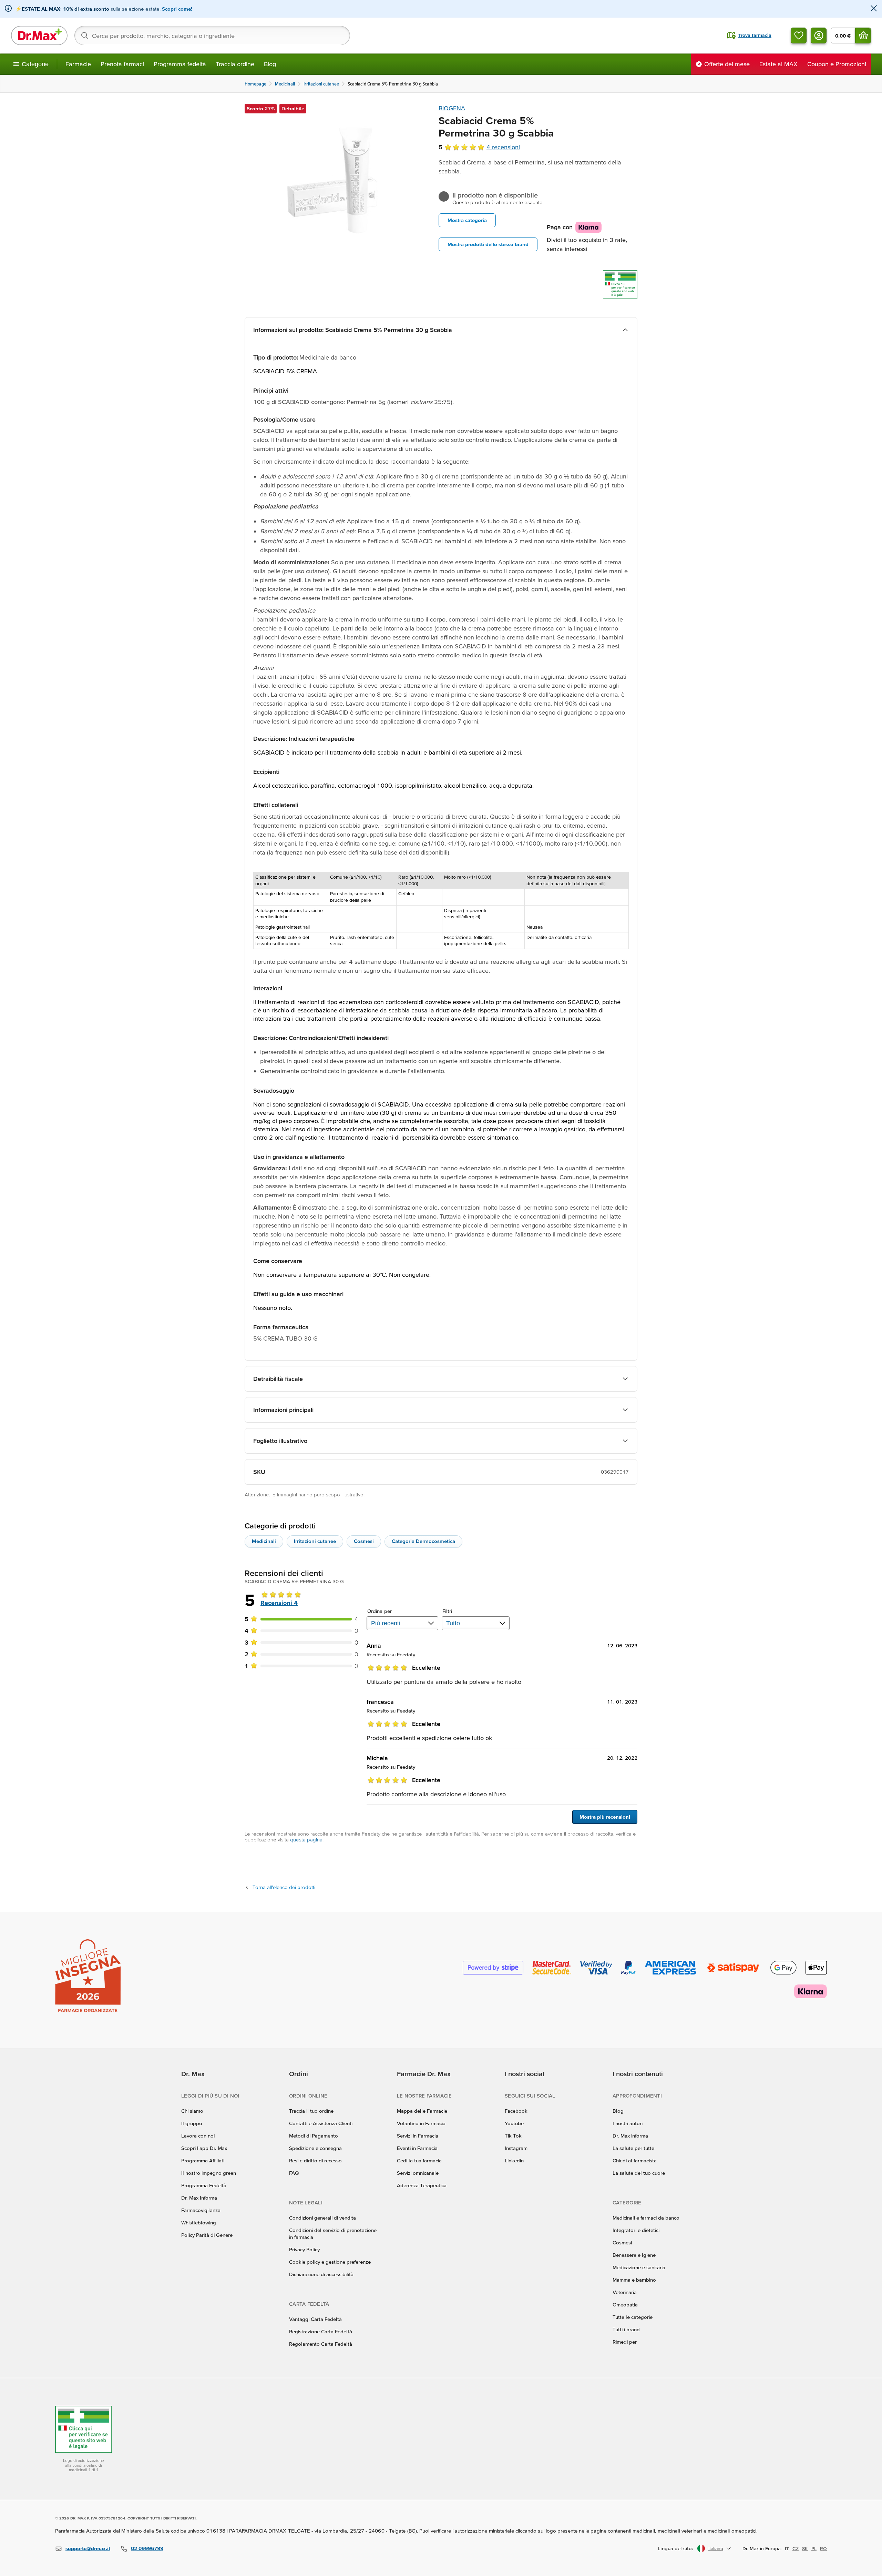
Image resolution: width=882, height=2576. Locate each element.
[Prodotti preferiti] (799, 36)
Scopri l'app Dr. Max (204, 2148)
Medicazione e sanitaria (639, 2267)
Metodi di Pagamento (314, 2136)
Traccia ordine (235, 64)
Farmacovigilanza (201, 2210)
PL (814, 2548)
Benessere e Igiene (634, 2255)
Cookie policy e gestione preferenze (330, 2262)
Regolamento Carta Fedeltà (321, 2344)
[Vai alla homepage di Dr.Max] (39, 36)
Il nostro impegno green (209, 2173)
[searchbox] (212, 36)
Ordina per (380, 1611)
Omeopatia (625, 2305)
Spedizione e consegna (315, 2148)
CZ (796, 2548)
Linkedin (514, 2160)
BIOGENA (452, 108)
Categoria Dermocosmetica (423, 1541)
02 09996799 (147, 2548)
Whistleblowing (199, 2223)
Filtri (447, 1611)
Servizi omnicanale (418, 2173)
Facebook (516, 2111)
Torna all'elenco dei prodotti (284, 1887)
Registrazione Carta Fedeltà (321, 2331)
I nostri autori (628, 2123)
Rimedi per (625, 2342)
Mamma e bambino (634, 2280)
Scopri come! (177, 9)
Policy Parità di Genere (207, 2235)
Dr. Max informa (630, 2136)
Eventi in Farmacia (417, 2148)
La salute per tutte (633, 2148)
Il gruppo (192, 2123)
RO (823, 2548)
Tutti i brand (626, 2329)
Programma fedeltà (180, 64)
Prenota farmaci (122, 64)
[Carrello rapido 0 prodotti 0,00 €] (863, 36)
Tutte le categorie (633, 2317)
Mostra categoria (467, 220)
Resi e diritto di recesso (315, 2160)
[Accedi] (819, 36)
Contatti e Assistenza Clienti (321, 2123)
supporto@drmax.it (88, 2548)
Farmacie (78, 64)
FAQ (294, 2173)
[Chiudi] (874, 9)
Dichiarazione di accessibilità (321, 2274)
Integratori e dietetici (636, 2230)
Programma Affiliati (203, 2160)
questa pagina (306, 1840)
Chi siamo (192, 2111)
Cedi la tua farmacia (419, 2160)
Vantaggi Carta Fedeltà (315, 2319)
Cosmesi (364, 1541)
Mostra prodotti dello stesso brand (488, 244)
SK (805, 2548)
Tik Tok (513, 2136)
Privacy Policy (304, 2249)
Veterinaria (625, 2292)
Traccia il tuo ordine (311, 2111)
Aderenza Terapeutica (422, 2185)
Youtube (514, 2123)
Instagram (516, 2148)
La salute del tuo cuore (639, 2173)
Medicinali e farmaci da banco (646, 2218)
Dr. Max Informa (199, 2198)
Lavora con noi (198, 2136)
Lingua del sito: (675, 2548)
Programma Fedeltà (204, 2185)
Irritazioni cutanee (315, 1541)
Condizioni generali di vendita (322, 2218)
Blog (270, 64)
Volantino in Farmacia (421, 2123)
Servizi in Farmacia (418, 2136)
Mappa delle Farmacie (422, 2111)
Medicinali (264, 1541)
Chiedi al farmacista (635, 2160)
